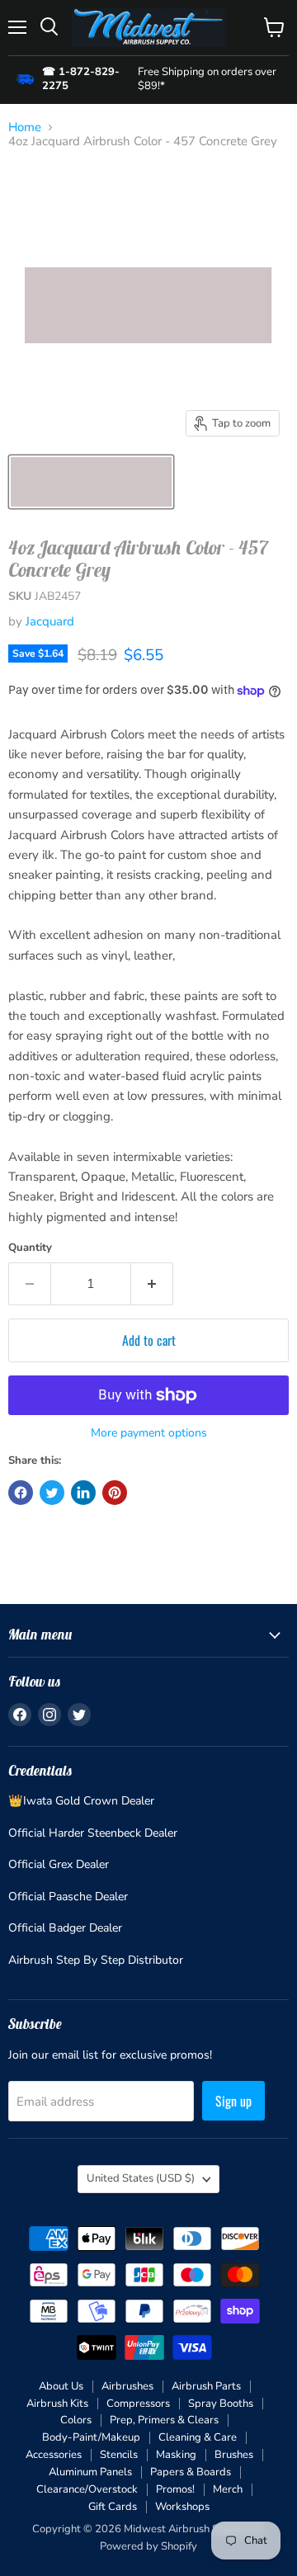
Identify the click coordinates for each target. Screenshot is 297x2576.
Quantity (30, 1248)
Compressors (138, 2404)
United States (141, 2178)
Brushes (234, 2455)
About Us (61, 2386)
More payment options (149, 1433)
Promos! (175, 2489)
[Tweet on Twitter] (52, 1493)
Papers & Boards (191, 2472)
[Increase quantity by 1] (152, 1284)
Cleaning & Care (198, 2437)
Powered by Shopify (148, 2546)
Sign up (233, 2101)
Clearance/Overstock (87, 2489)
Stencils (119, 2455)
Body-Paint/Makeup (91, 2437)
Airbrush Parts (206, 2386)
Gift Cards (113, 2507)
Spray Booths (221, 2404)
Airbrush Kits (57, 2404)
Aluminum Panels (90, 2472)
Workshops (182, 2507)
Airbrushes (127, 2386)
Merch (228, 2489)
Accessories (54, 2455)
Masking (176, 2455)
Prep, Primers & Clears (164, 2420)
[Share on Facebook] (21, 1493)
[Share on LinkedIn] (83, 1493)
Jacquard (50, 621)
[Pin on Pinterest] (115, 1493)
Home (25, 127)
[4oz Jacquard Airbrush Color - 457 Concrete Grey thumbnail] (91, 482)
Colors (76, 2420)
